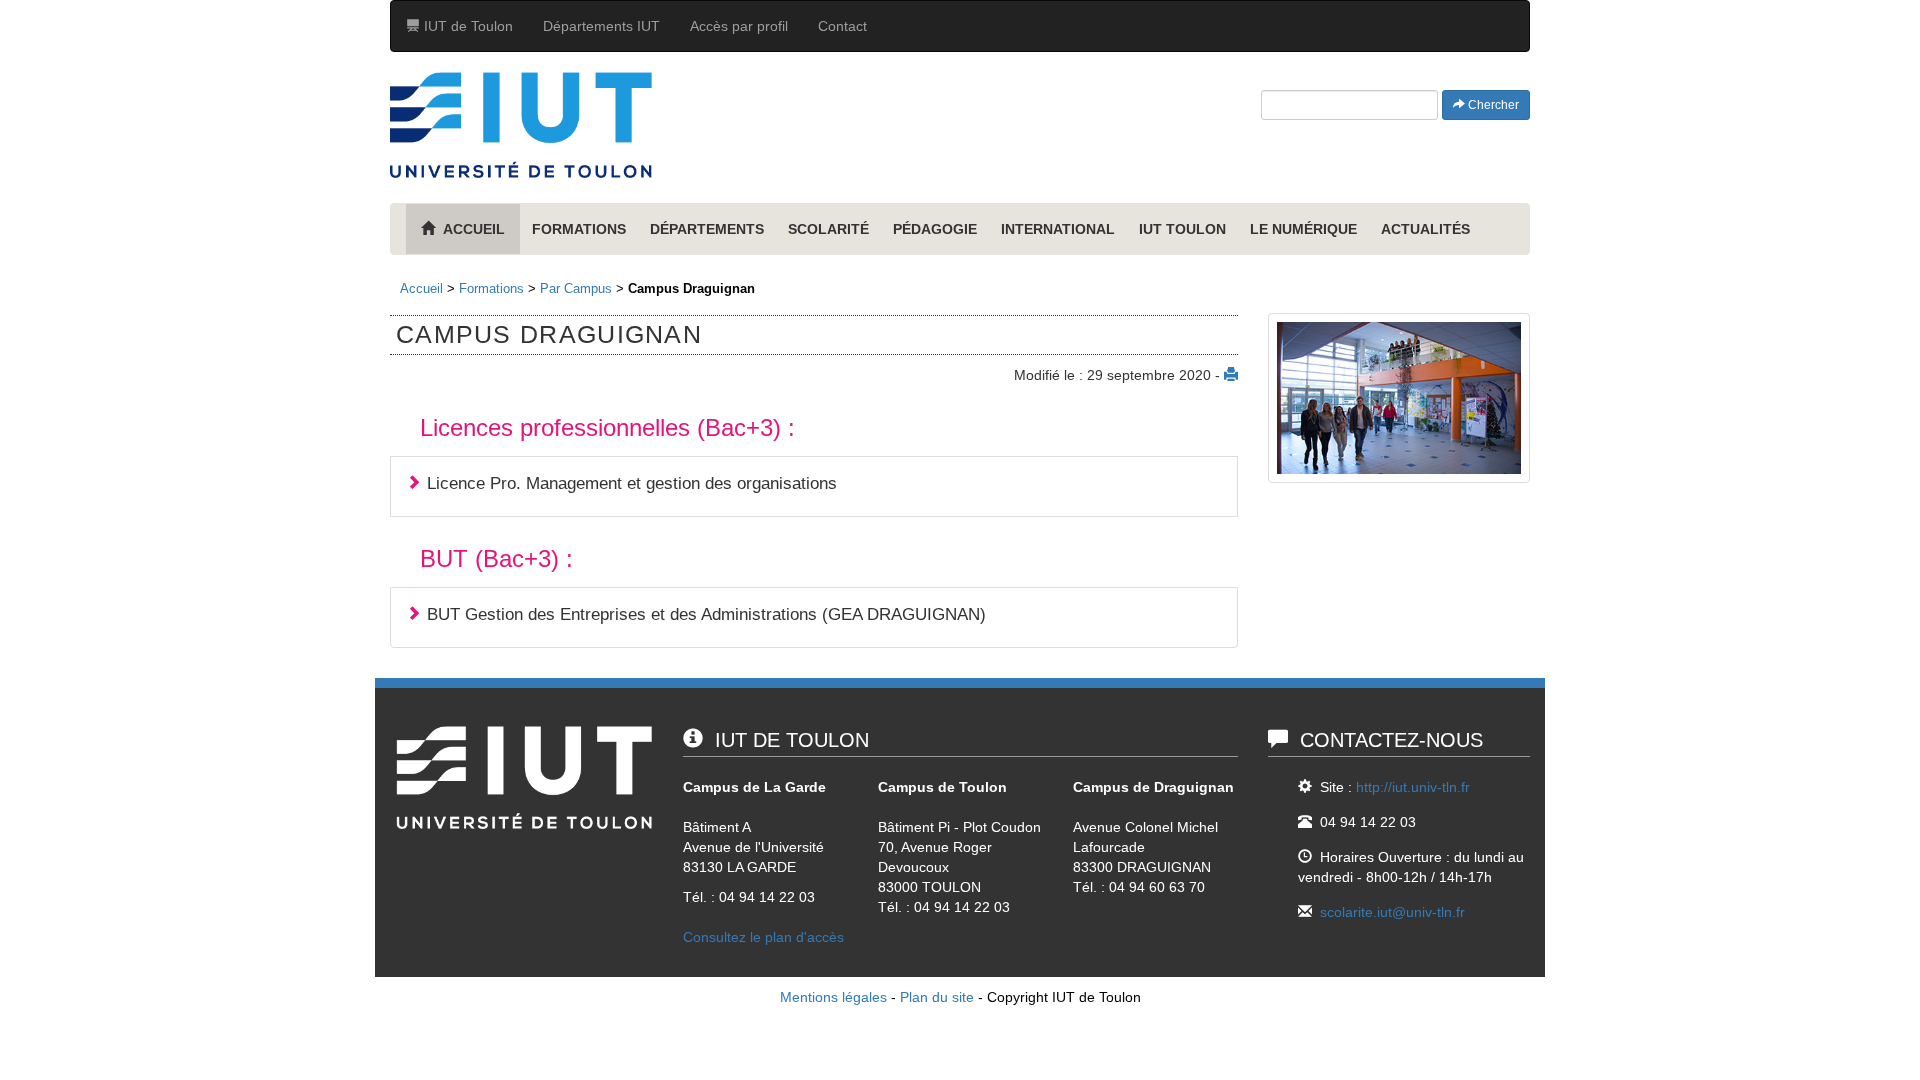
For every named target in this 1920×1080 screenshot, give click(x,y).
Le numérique (1303, 229)
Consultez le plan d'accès (763, 937)
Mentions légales (833, 997)
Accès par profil (739, 26)
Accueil (421, 288)
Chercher (1492, 105)
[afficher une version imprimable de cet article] (1231, 375)
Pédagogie (935, 229)
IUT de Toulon (466, 26)
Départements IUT (601, 26)
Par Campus (576, 288)
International (1058, 229)
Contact (842, 26)
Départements (707, 229)
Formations (579, 229)
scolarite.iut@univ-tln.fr (1392, 912)
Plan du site (937, 997)
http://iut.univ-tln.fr (1413, 787)
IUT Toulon (1182, 229)
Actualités (1425, 229)
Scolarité (828, 229)
